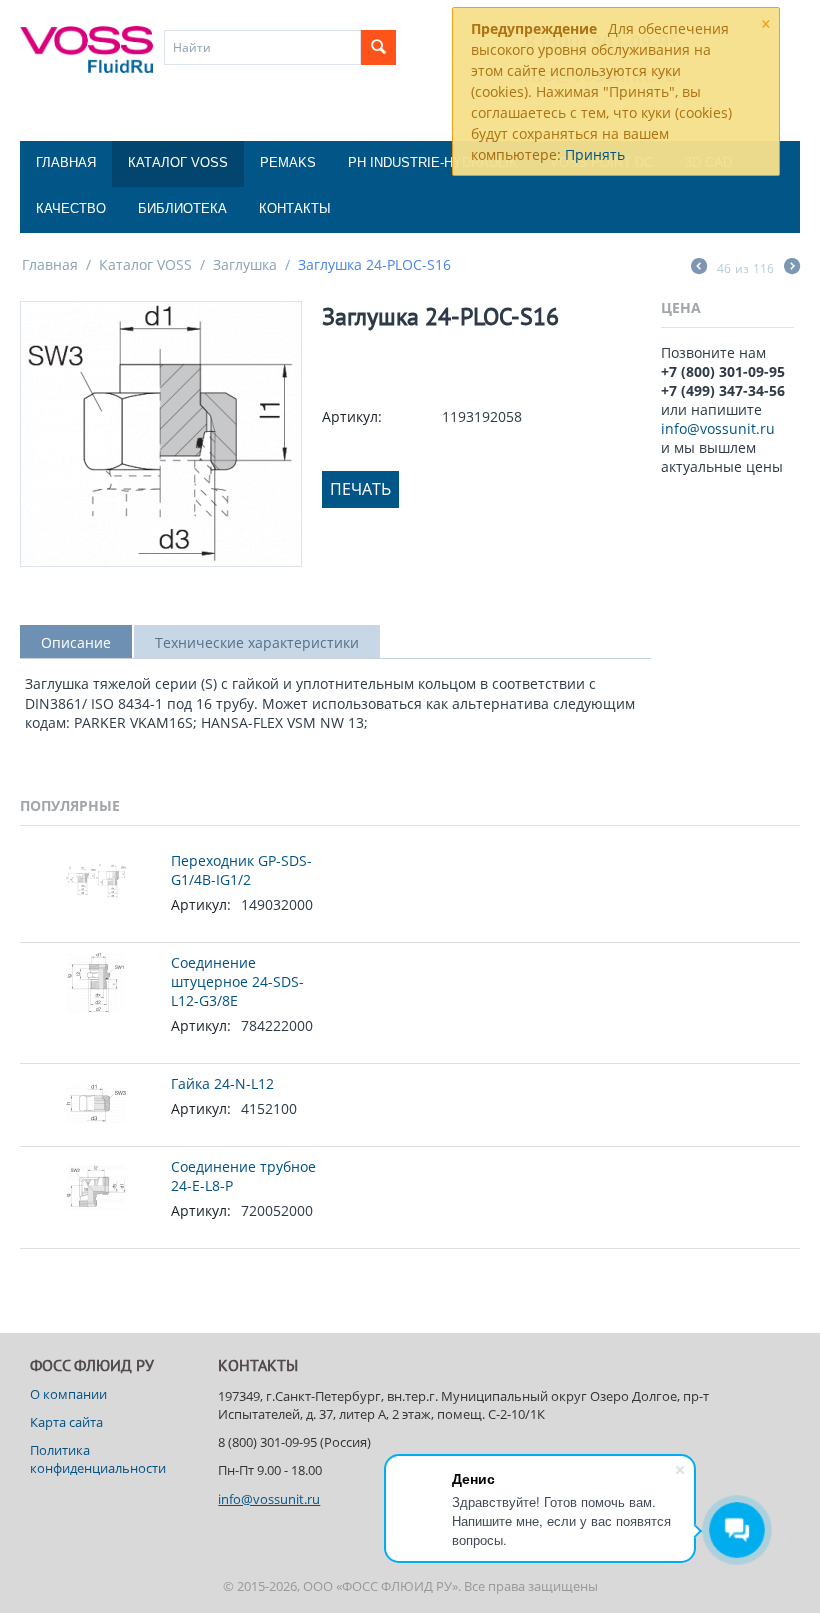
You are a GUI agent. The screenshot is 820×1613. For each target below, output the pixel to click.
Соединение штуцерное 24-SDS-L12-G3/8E (237, 981)
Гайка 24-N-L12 (222, 1083)
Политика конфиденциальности (98, 1459)
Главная (66, 162)
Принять (595, 154)
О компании (68, 1394)
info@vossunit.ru (718, 428)
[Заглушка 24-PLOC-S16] (161, 434)
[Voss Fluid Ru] (86, 48)
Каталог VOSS (178, 162)
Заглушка (245, 264)
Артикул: (352, 416)
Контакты (295, 208)
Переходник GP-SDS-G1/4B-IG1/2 (241, 870)
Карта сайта (66, 1422)
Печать (360, 489)
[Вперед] (792, 268)
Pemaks (288, 162)
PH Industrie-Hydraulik (433, 162)
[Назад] (699, 268)
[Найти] (378, 47)
